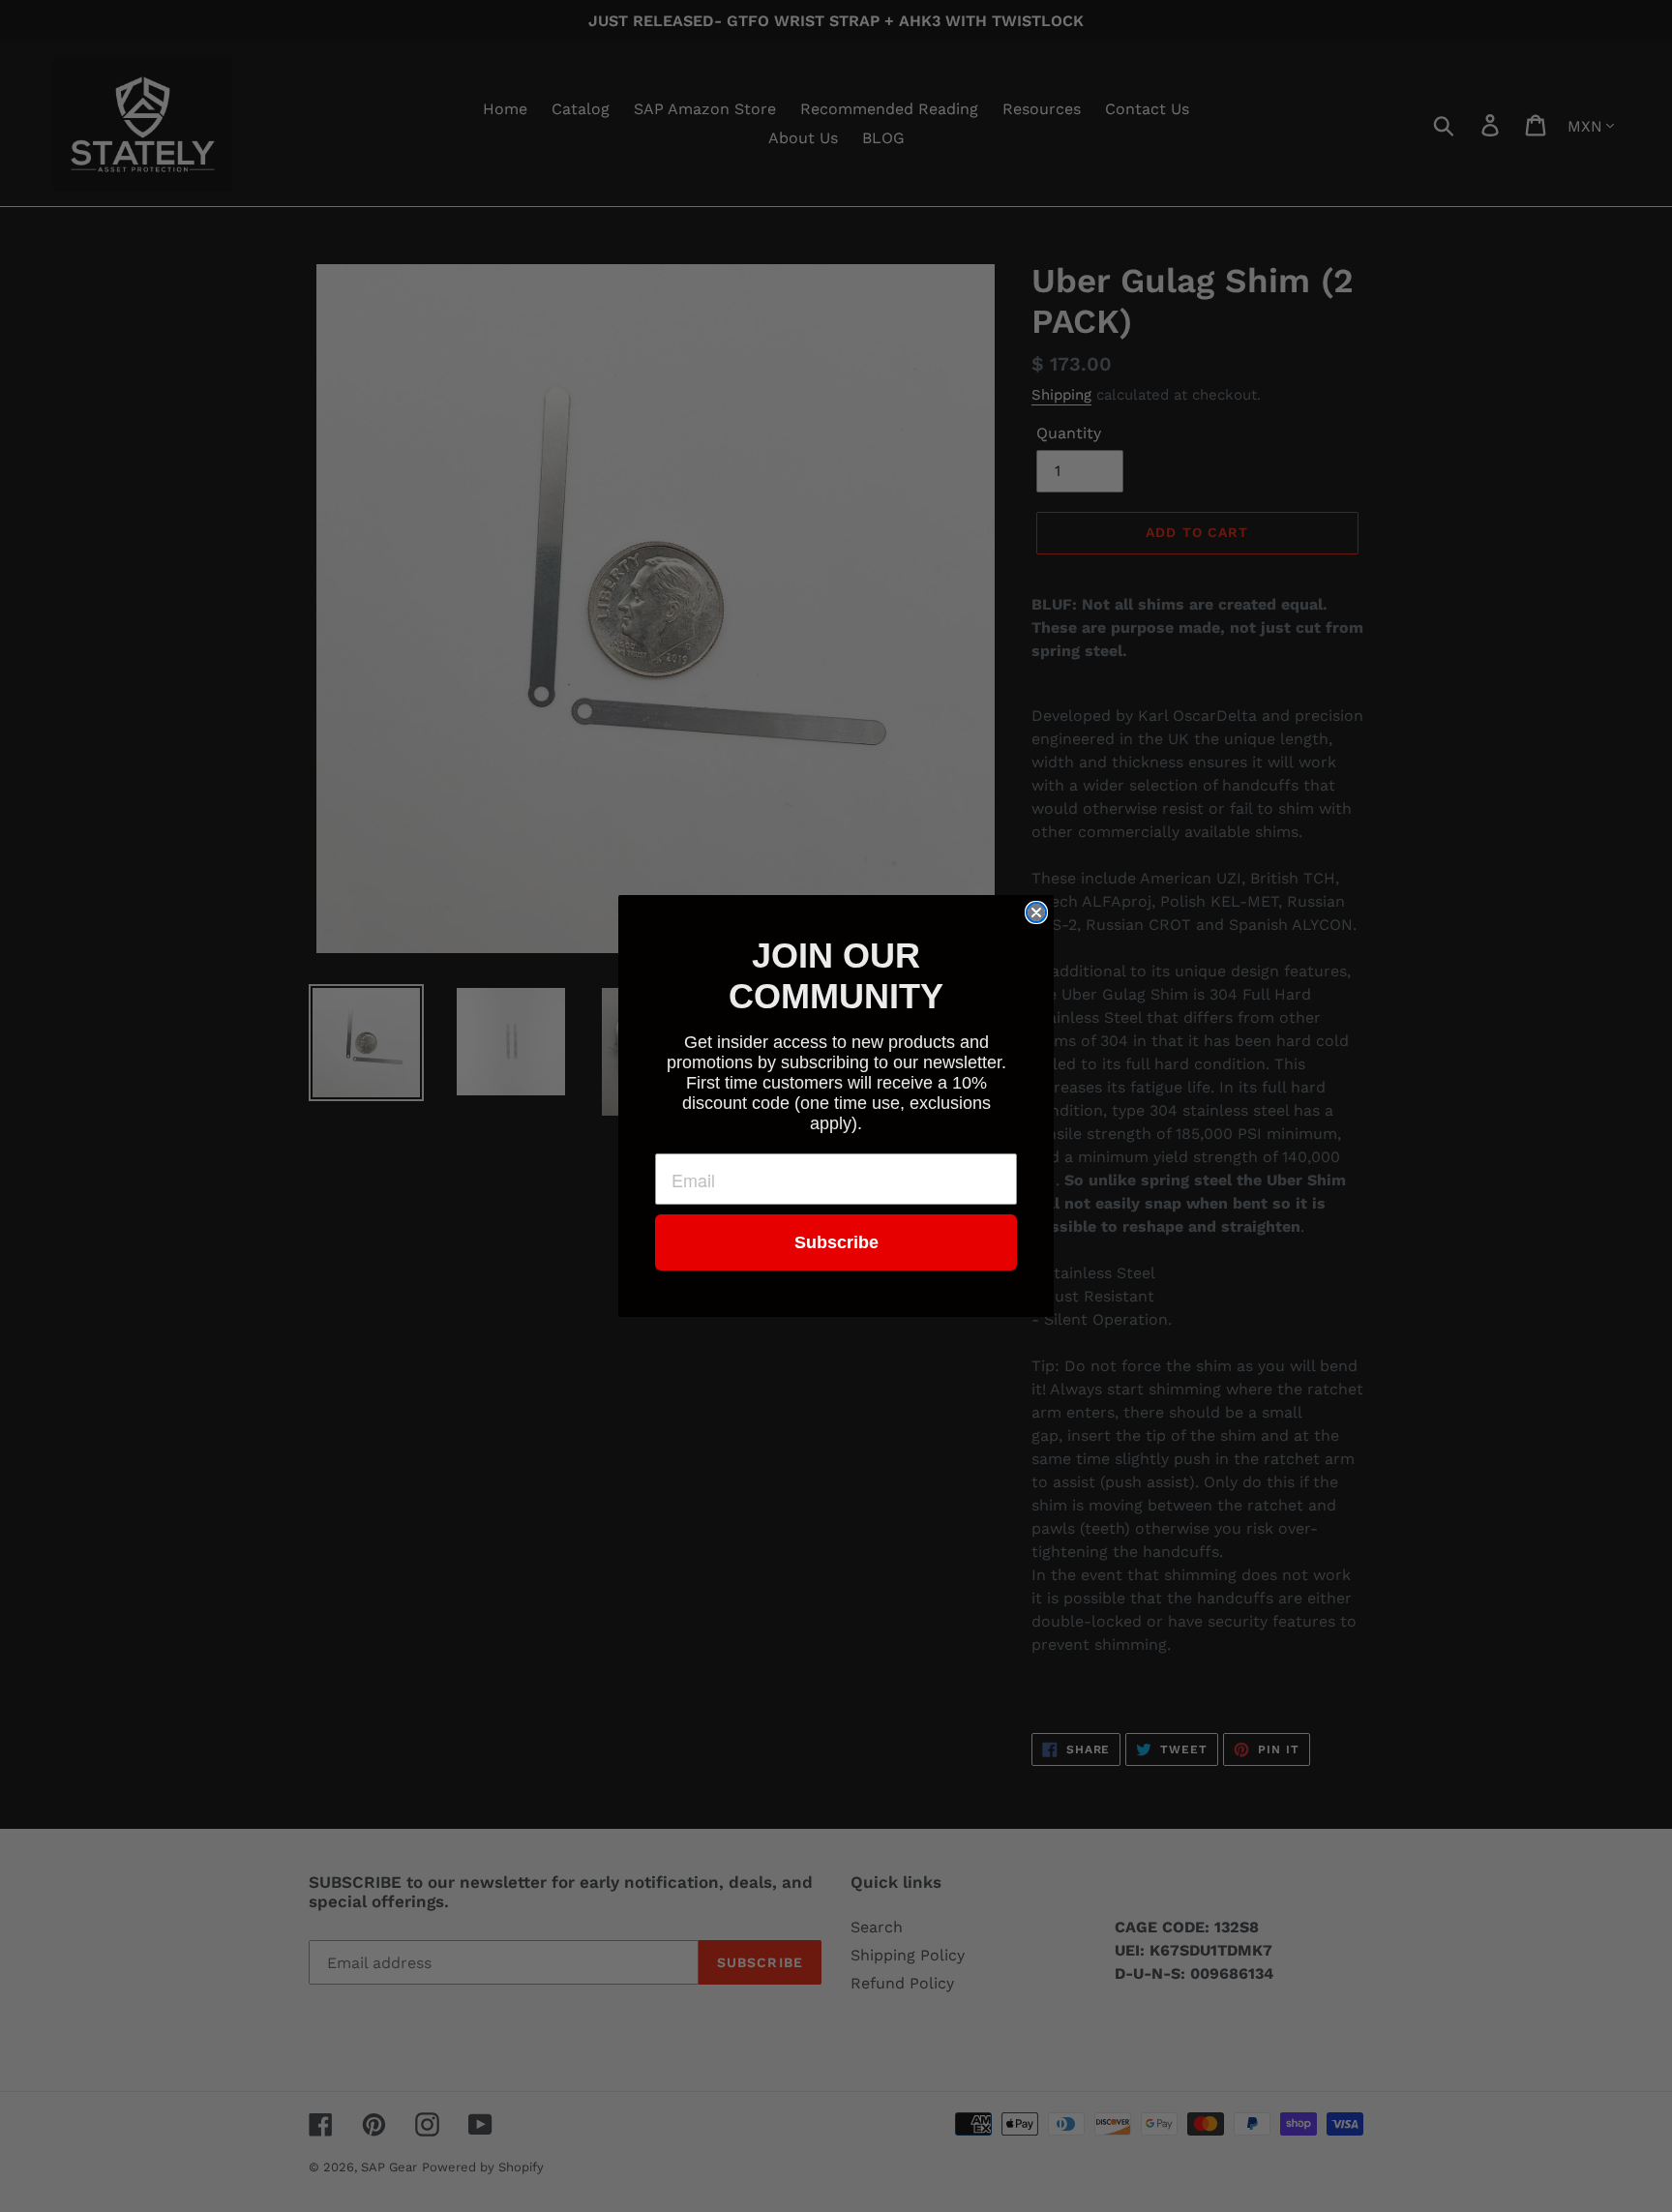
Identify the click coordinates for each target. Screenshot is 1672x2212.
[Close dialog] (1036, 912)
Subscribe (836, 1242)
